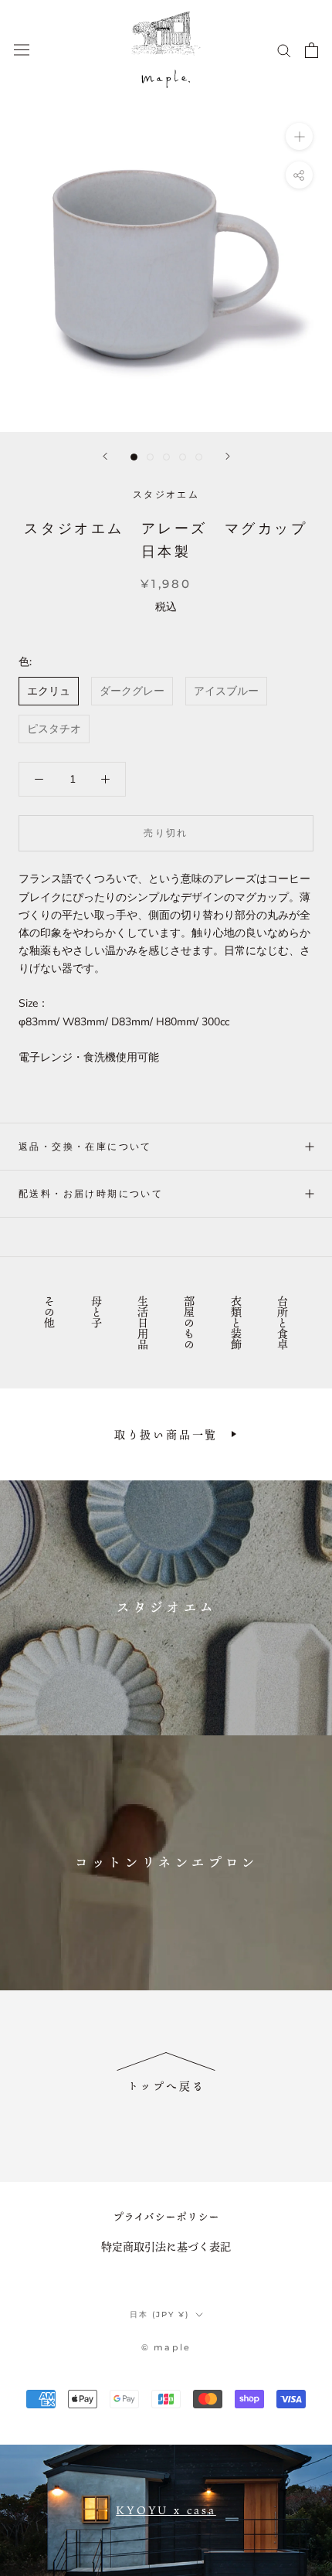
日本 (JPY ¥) (159, 2314)
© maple (166, 2347)
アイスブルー (226, 691)
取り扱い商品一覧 (166, 1434)
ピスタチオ (54, 729)
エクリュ (49, 691)
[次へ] (228, 456)
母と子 (96, 1312)
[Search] (284, 50)
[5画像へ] (199, 457)
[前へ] (105, 456)
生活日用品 (142, 1323)
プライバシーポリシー (166, 2216)
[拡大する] (299, 136)
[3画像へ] (166, 457)
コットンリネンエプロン (166, 1862)
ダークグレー (132, 691)
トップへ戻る (166, 2086)
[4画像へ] (183, 457)
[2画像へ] (150, 457)
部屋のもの (190, 1323)
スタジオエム (166, 1607)
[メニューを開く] (22, 50)
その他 (50, 1312)
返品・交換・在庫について (85, 1146)
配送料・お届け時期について (91, 1193)
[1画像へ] (134, 457)
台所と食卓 (282, 1323)
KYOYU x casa (166, 2510)
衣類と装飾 (236, 1323)
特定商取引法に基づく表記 (166, 2246)
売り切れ (166, 833)
